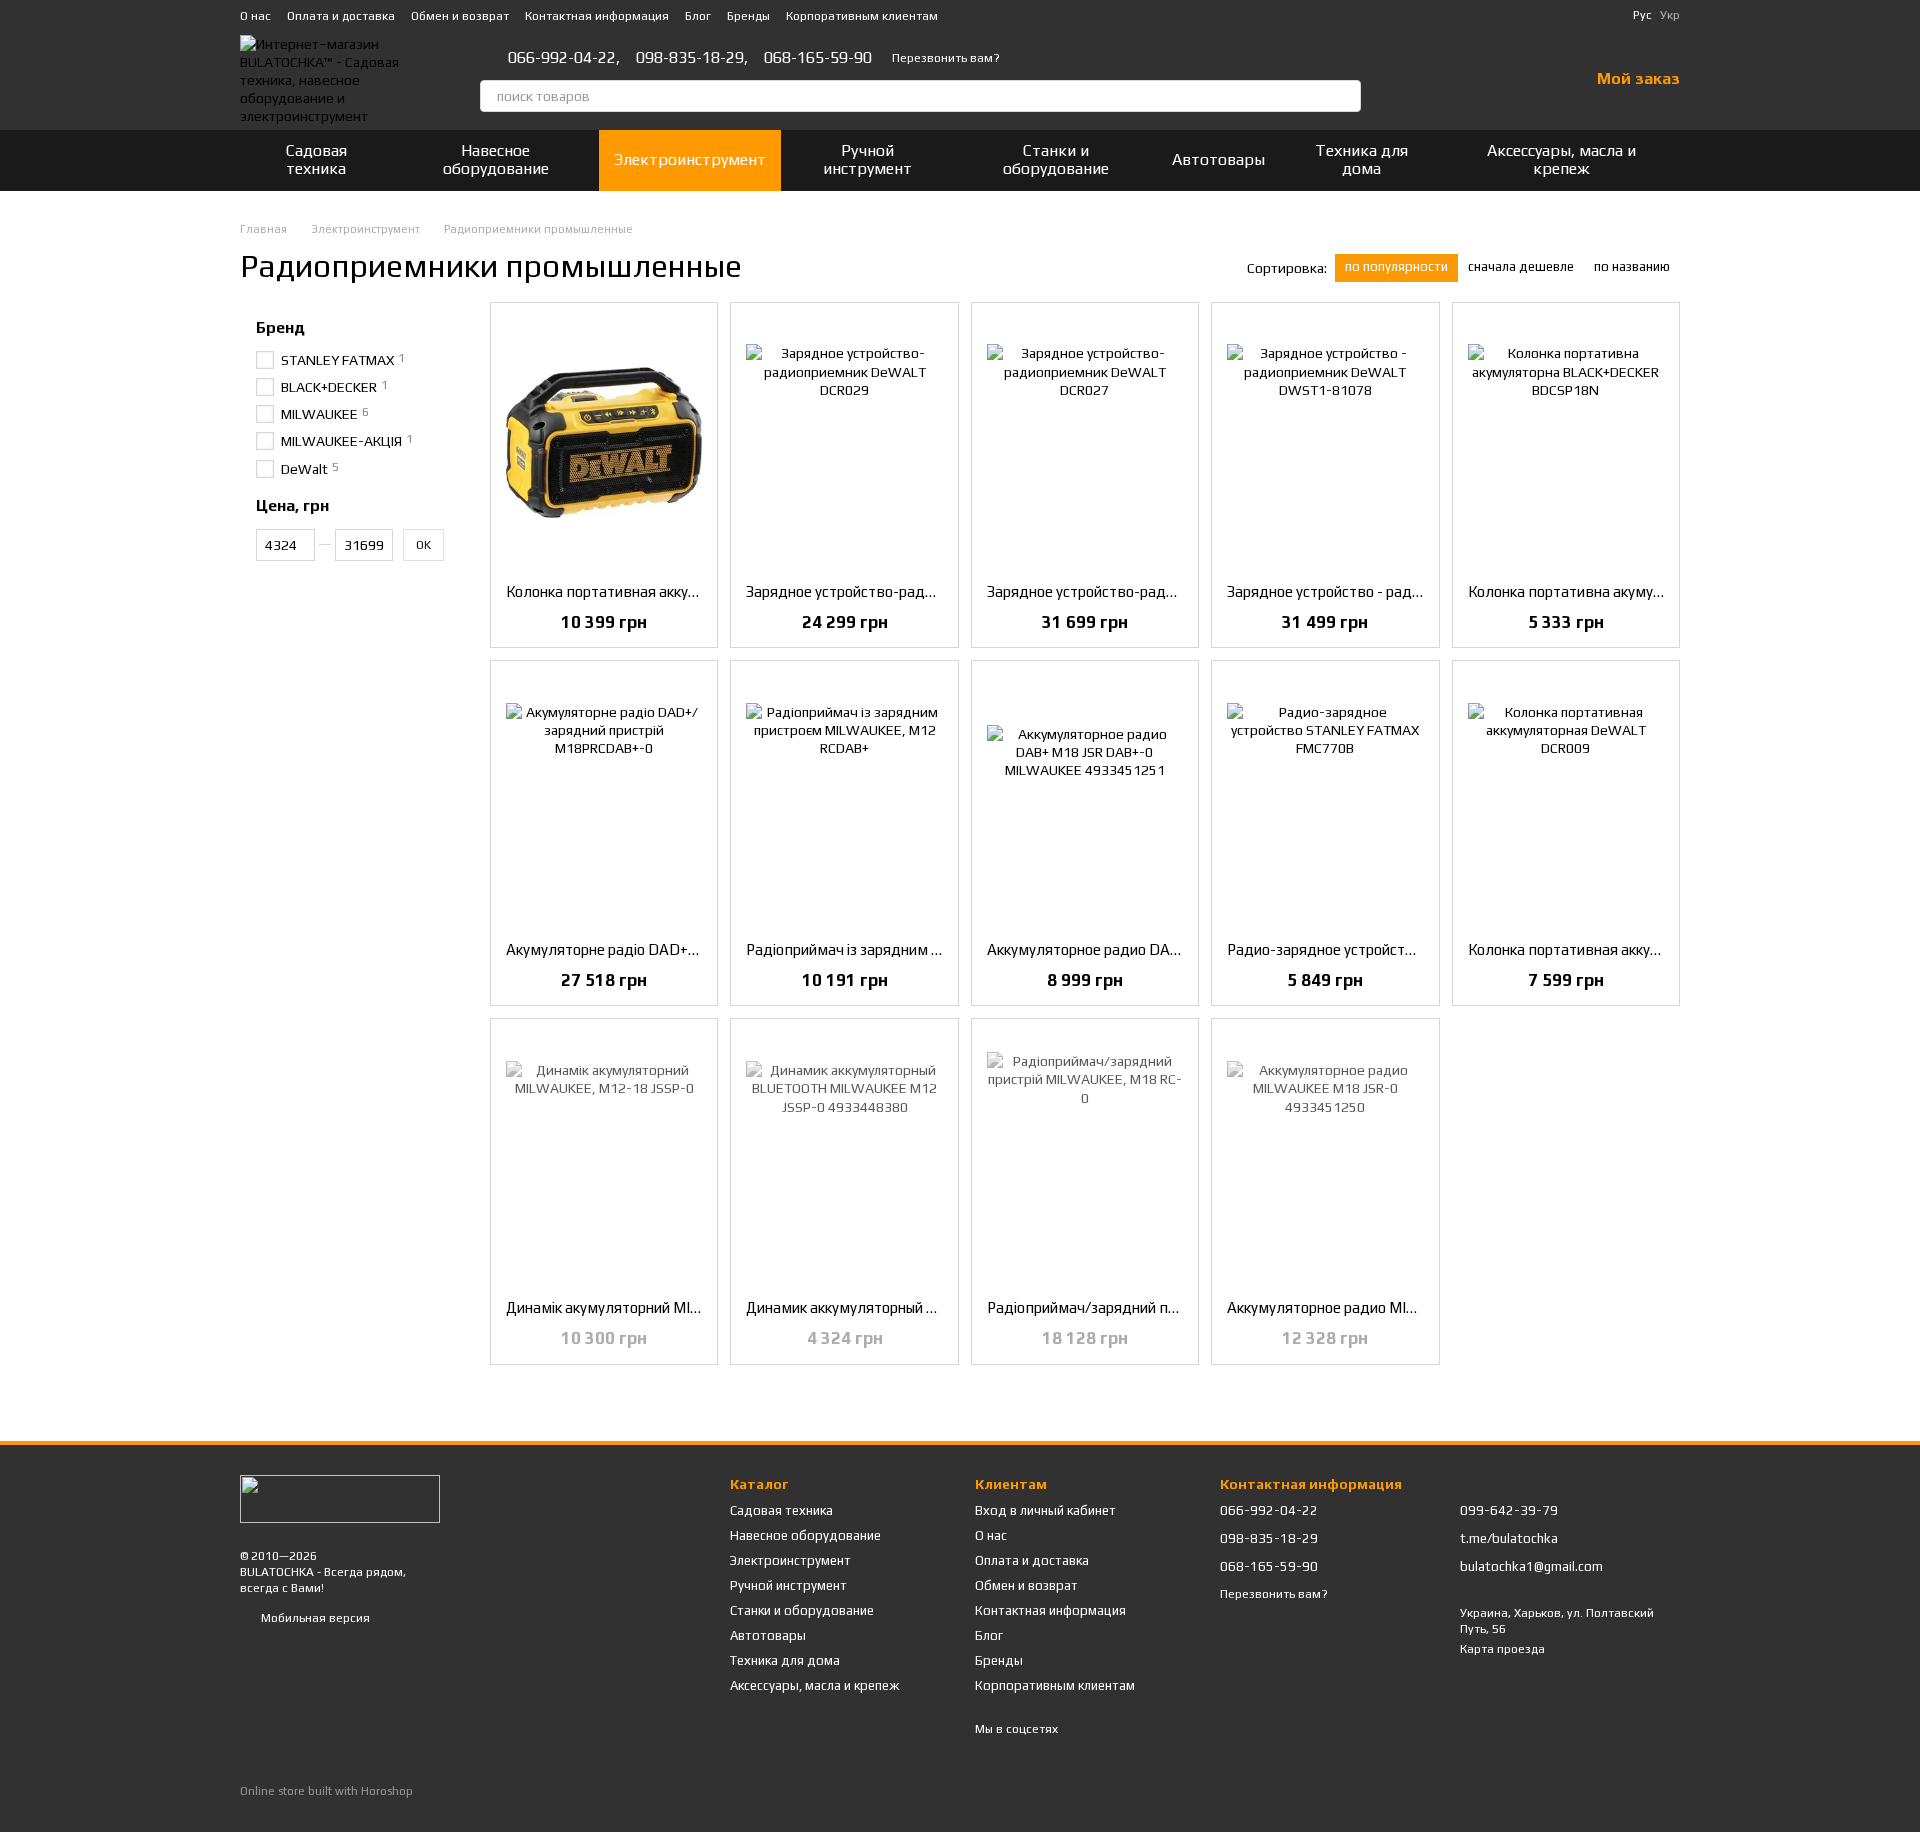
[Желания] (1521, 80)
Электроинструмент (690, 159)
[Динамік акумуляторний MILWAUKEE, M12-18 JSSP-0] (604, 1159)
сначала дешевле (1521, 266)
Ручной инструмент (867, 159)
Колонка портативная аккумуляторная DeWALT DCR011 (700, 591)
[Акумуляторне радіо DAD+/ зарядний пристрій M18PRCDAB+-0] (604, 801)
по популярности (1396, 266)
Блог (698, 16)
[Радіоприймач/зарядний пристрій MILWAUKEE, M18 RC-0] (1085, 1159)
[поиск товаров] (1345, 96)
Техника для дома (1361, 159)
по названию (1632, 266)
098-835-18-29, (692, 58)
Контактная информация (597, 16)
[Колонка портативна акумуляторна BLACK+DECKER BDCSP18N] (1566, 443)
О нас (255, 16)
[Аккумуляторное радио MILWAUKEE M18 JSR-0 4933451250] (1325, 1159)
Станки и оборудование (1056, 159)
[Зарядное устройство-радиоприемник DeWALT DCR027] (1085, 443)
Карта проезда (1502, 1649)
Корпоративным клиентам (862, 16)
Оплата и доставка (341, 16)
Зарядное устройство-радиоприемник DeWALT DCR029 (938, 591)
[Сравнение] (1469, 80)
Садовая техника (316, 159)
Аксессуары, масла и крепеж (1561, 159)
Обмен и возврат (460, 16)
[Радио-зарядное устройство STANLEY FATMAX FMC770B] (1325, 801)
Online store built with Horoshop (326, 1791)
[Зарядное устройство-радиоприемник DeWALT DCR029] (844, 443)
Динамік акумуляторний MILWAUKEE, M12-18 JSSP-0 (689, 1307)
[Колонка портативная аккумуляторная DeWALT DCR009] (1566, 801)
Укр (1670, 15)
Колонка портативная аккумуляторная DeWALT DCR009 (1662, 949)
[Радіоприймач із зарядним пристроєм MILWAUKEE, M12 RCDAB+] (844, 801)
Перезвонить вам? (946, 58)
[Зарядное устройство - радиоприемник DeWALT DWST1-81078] (1325, 443)
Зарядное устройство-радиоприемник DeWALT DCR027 (1179, 591)
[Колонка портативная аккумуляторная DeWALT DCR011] (604, 443)
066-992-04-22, (564, 58)
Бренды (748, 16)
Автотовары (1218, 159)
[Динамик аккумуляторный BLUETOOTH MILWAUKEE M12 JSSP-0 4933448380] (844, 1159)
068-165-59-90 (818, 58)
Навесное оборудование (496, 159)
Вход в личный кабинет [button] (1045, 1510)
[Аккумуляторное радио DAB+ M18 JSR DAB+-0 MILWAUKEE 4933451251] (1085, 801)
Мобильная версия (314, 1618)
